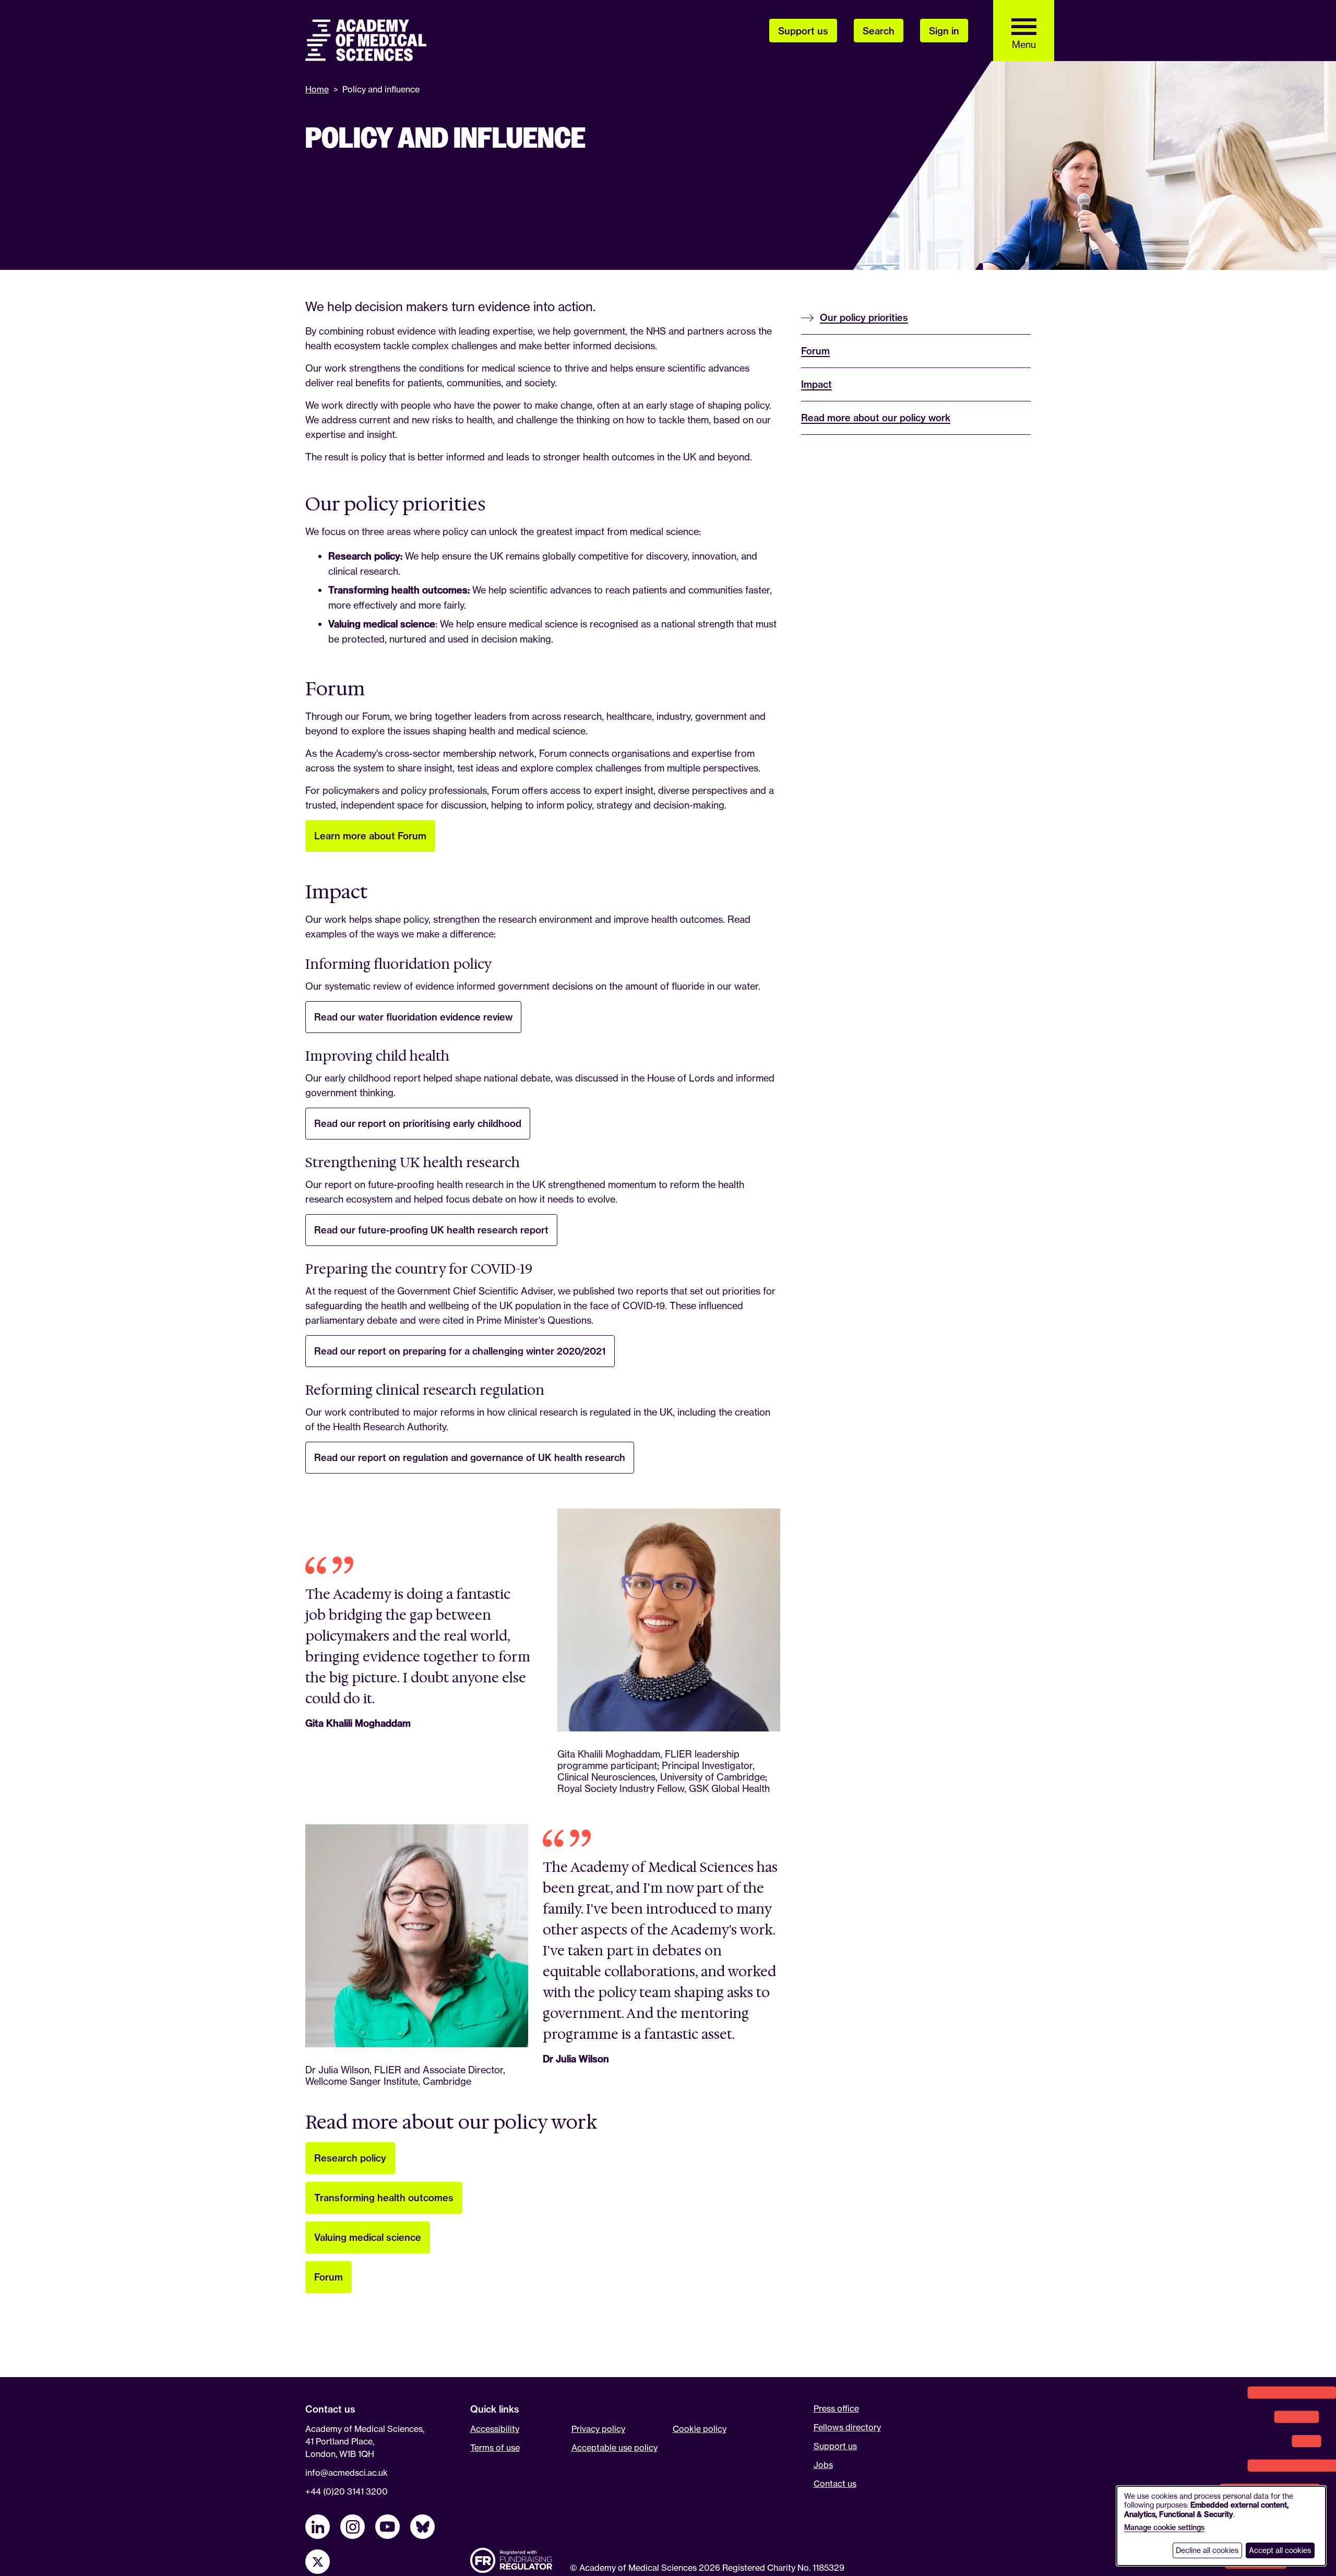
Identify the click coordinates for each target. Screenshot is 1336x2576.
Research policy (350, 2158)
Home (317, 89)
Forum (329, 2277)
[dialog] (1221, 2526)
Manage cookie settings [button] (1164, 2527)
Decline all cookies (1207, 2550)
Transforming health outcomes (384, 2198)
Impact (816, 384)
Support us (835, 2446)
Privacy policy (598, 2429)
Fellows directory (847, 2427)
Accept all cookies (1280, 2550)
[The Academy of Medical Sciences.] (366, 40)
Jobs (823, 2465)
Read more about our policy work (876, 418)
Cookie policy (700, 2429)
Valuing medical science (368, 2237)
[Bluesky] (422, 2527)
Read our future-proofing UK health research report (431, 1230)
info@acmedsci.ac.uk (347, 2473)
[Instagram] (353, 2527)
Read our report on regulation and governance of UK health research (470, 1458)
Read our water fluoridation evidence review (413, 1017)
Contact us (835, 2484)
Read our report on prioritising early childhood (418, 1124)
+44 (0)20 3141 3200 (347, 2491)
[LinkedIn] (318, 2527)
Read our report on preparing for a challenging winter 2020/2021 (460, 1351)
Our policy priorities (864, 318)
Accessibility (495, 2429)
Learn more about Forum (370, 836)
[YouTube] (387, 2527)
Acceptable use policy (615, 2448)
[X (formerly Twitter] (318, 2562)
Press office (836, 2408)
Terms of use (495, 2448)
